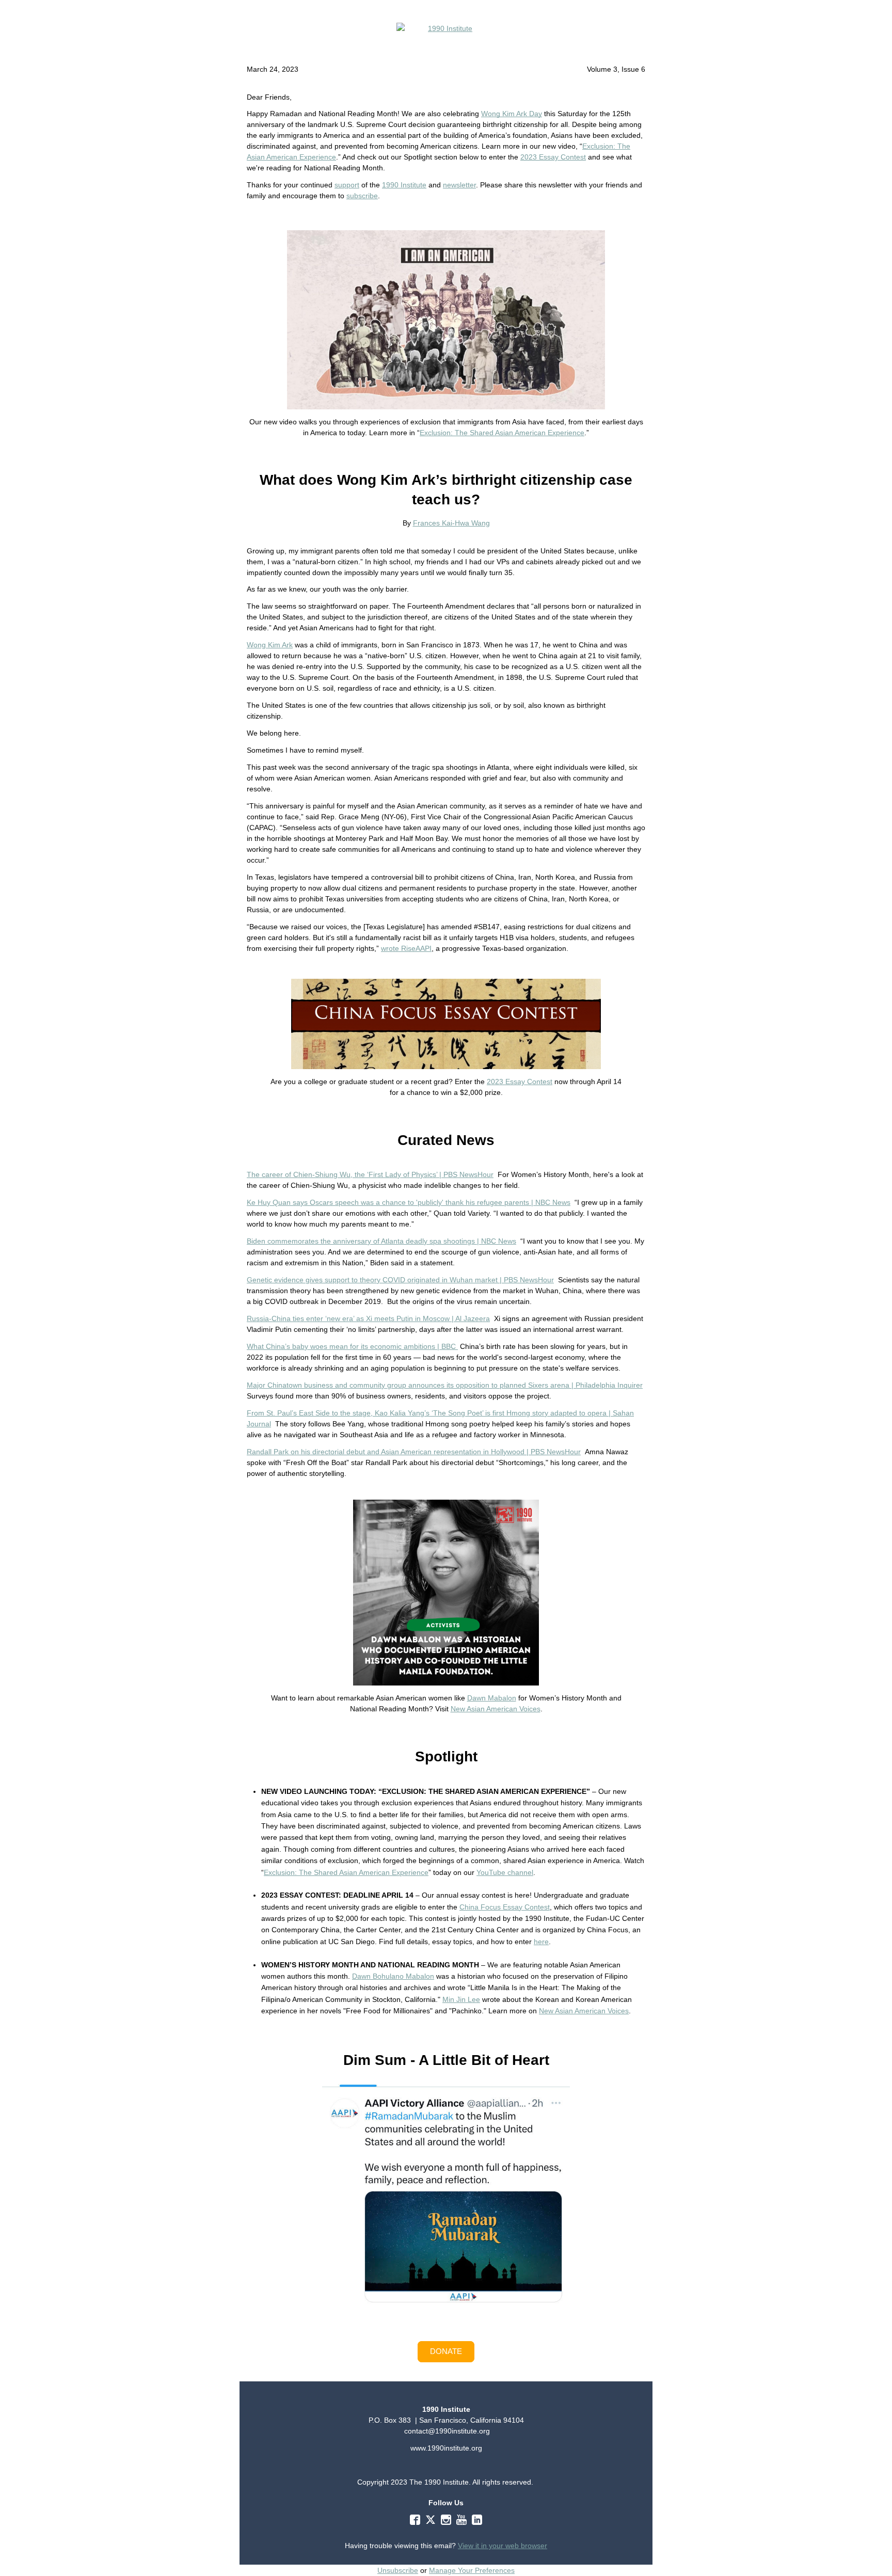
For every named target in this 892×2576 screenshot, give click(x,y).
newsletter (459, 185)
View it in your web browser (503, 2546)
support (347, 185)
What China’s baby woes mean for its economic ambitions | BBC (352, 1346)
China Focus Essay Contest (505, 1907)
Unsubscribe (398, 2570)
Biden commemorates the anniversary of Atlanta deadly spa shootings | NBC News (381, 1241)
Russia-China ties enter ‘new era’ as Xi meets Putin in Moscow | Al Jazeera (368, 1318)
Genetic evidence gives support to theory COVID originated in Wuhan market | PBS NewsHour (400, 1280)
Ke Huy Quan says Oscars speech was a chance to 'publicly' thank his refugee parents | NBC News (409, 1202)
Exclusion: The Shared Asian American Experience (502, 433)
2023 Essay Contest (553, 157)
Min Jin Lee (461, 1999)
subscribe (362, 196)
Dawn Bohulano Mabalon (393, 1976)
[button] (446, 2352)
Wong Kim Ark (270, 645)
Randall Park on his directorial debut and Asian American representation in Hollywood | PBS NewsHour (414, 1452)
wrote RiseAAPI (406, 948)
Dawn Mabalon (492, 1698)
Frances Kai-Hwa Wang (451, 523)
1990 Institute (404, 185)
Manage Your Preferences (472, 2570)
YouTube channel (505, 1872)
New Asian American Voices (496, 1709)
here (541, 1942)
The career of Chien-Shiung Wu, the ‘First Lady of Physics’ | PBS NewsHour (370, 1174)
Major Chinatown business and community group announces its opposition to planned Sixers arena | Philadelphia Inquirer (445, 1385)
